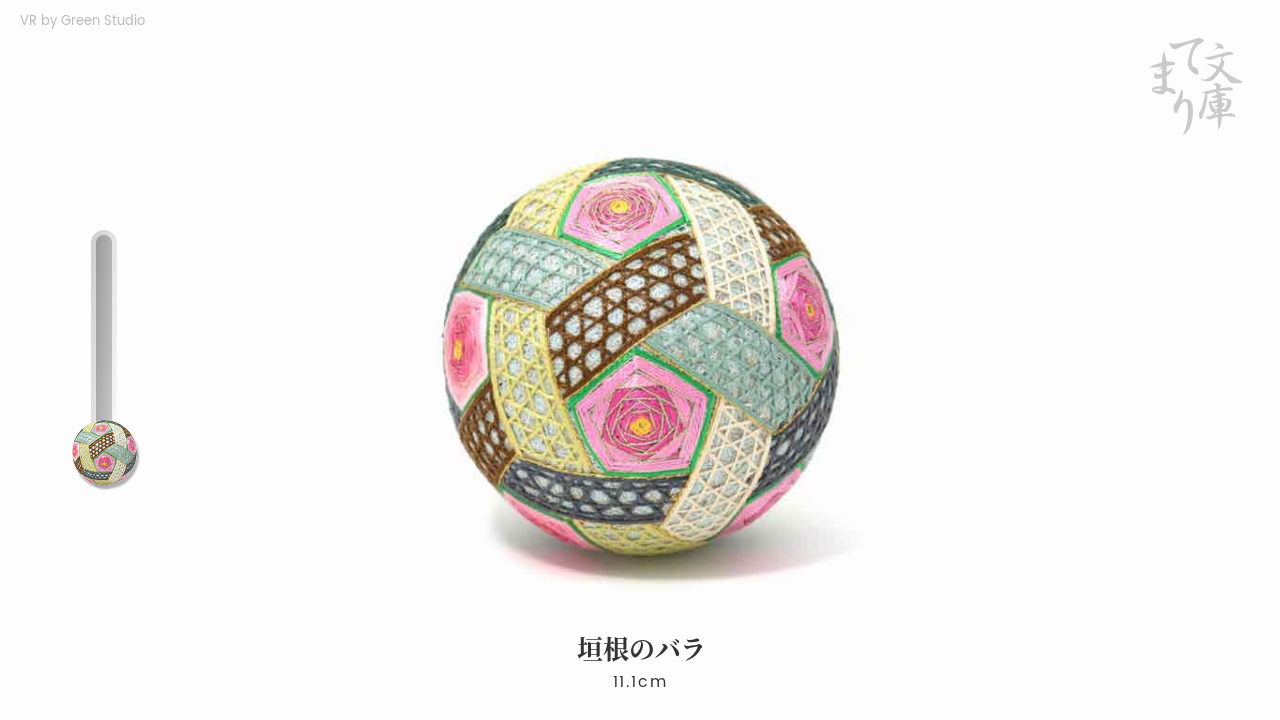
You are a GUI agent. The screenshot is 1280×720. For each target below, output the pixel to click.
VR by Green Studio (82, 21)
